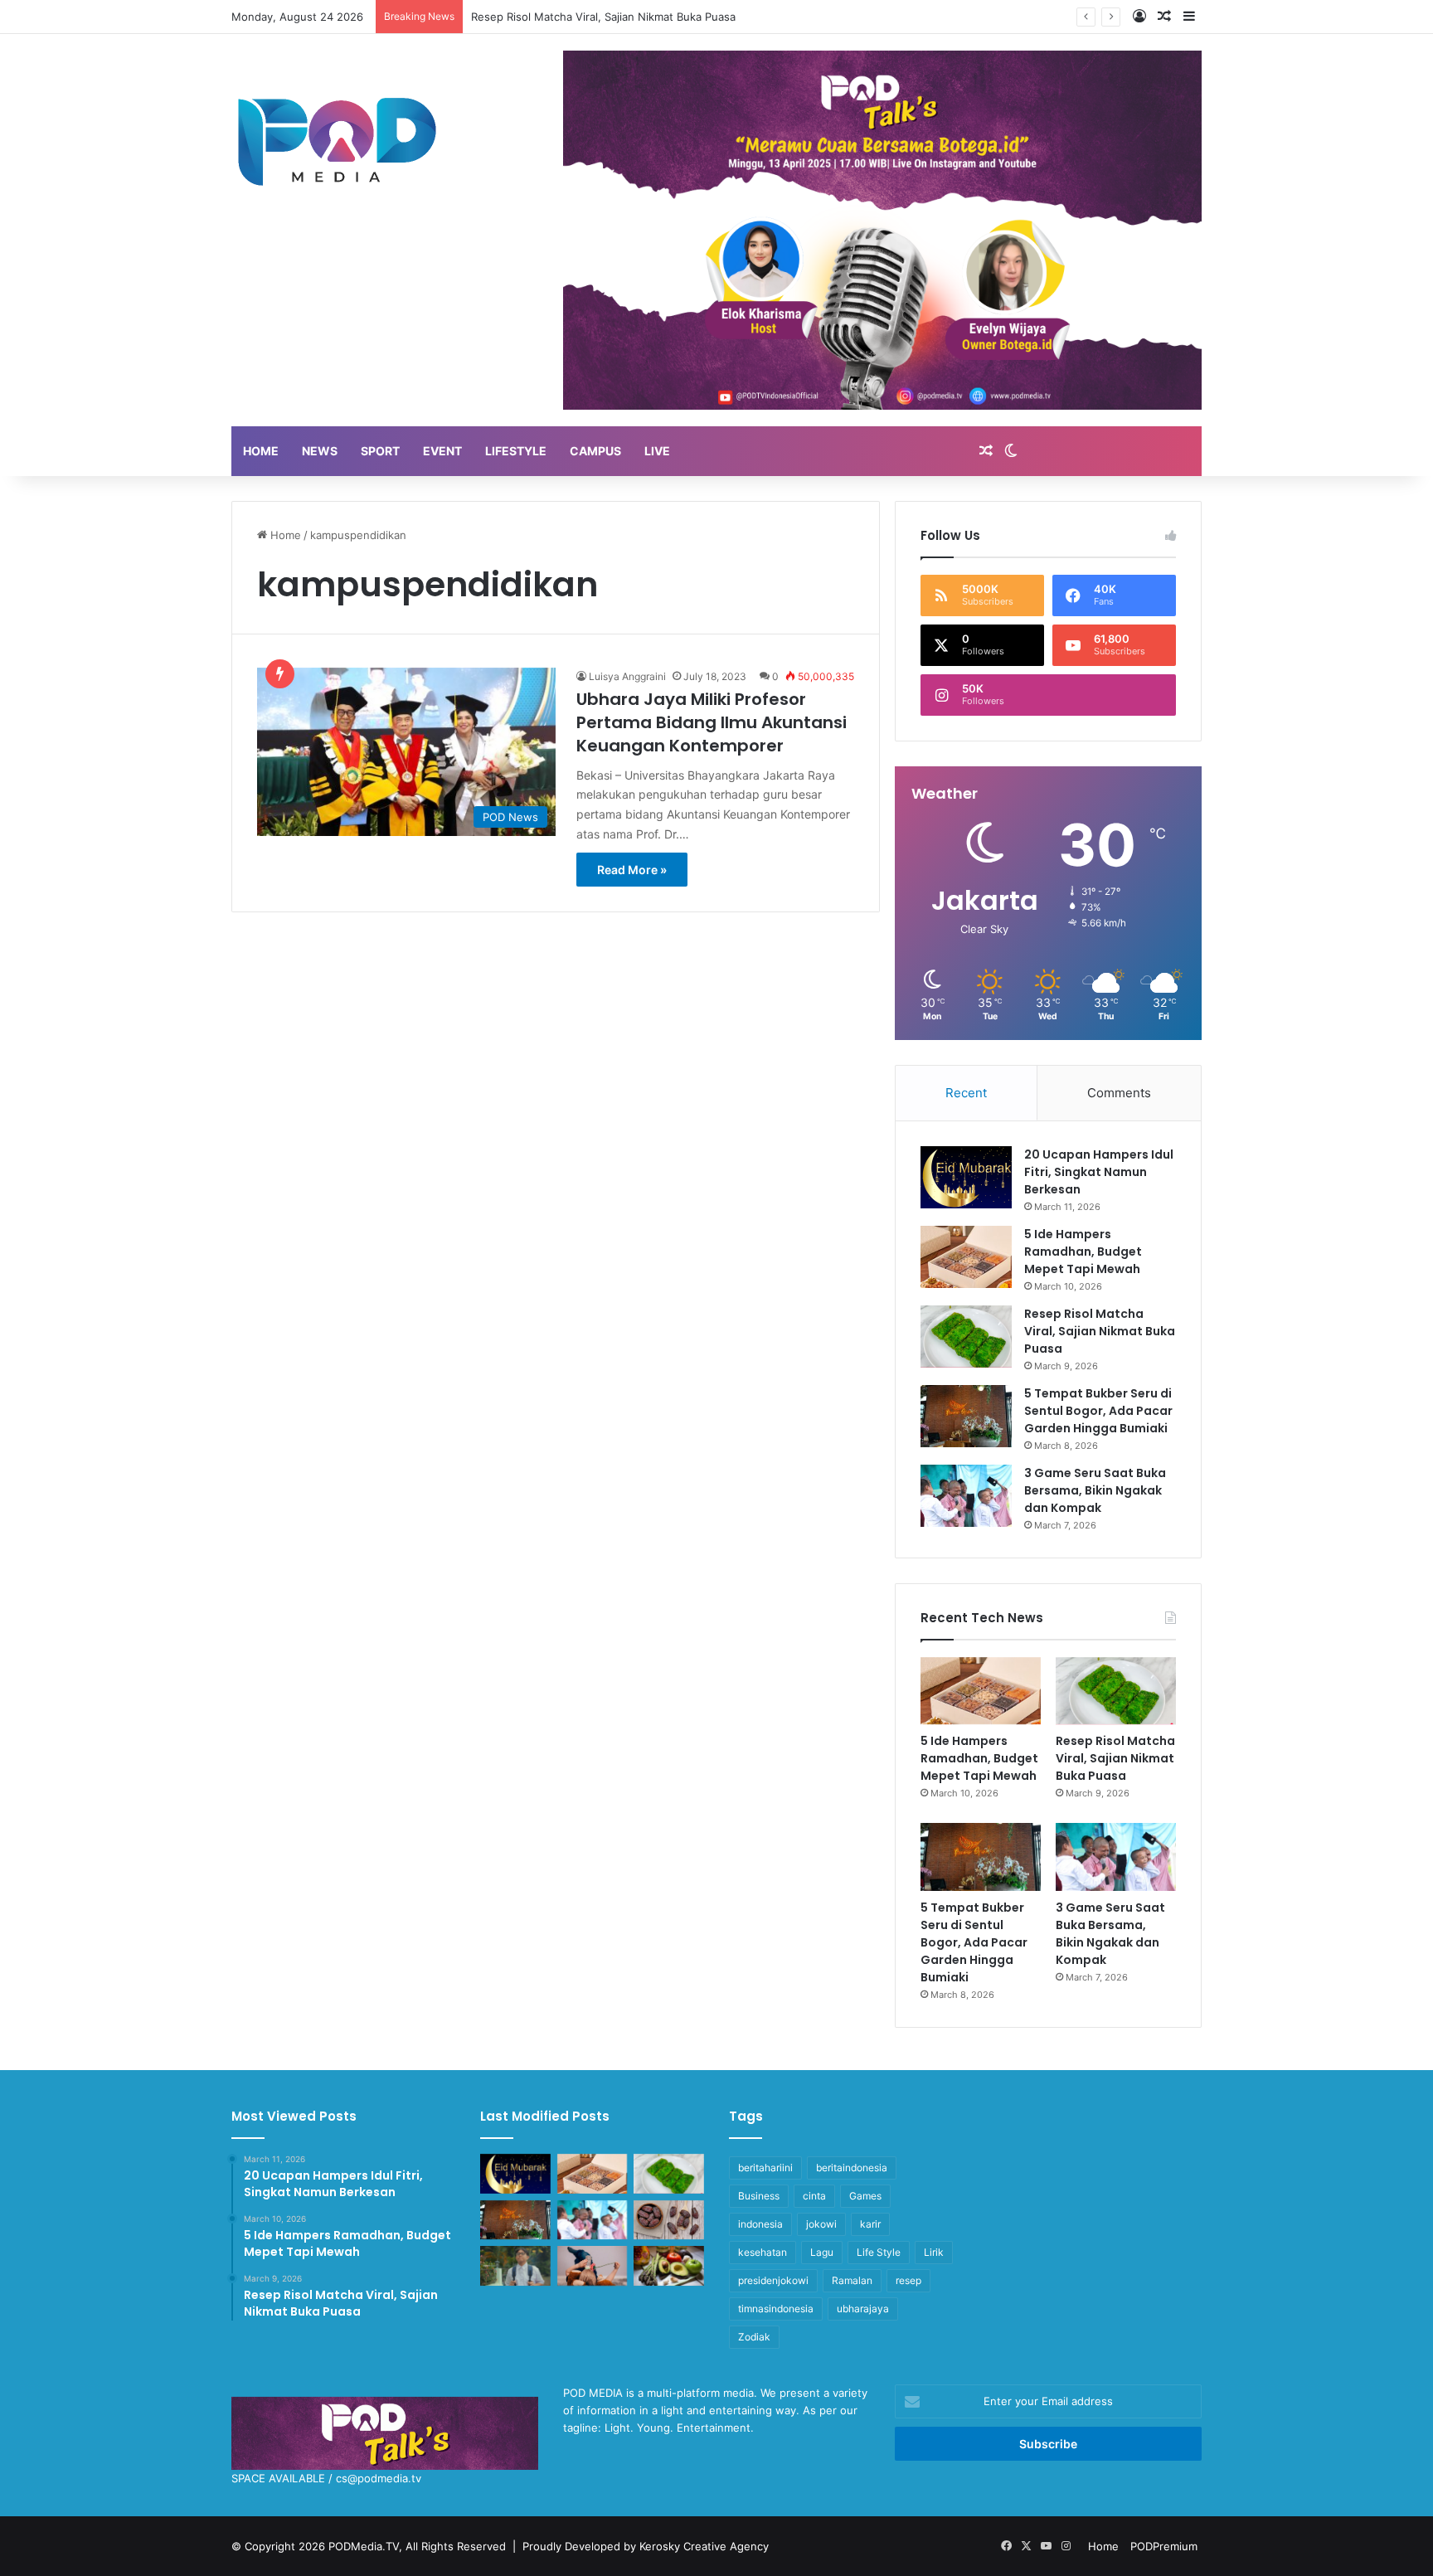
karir (870, 2224)
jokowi (821, 2224)
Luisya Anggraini (627, 676)
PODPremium (1164, 2546)
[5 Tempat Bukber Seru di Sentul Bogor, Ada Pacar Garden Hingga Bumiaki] (966, 1416)
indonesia (760, 2224)
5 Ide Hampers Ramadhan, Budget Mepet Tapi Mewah (1083, 1252)
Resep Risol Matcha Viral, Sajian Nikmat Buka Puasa (1100, 1331)
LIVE (657, 451)
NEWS (320, 451)
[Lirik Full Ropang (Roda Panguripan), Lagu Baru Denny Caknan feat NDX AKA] (515, 2266)
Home (284, 535)
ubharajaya (863, 2309)
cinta (814, 2196)
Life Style (879, 2252)
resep (908, 2280)
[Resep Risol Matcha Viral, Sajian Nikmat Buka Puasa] (966, 1337)
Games (865, 2196)
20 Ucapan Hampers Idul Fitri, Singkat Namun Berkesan (1099, 1172)
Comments (1119, 1093)
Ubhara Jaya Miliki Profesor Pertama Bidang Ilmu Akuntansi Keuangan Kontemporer (712, 722)
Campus (595, 451)
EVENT (442, 451)
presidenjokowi (773, 2280)
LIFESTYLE (516, 451)
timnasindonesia (776, 2309)
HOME (261, 451)
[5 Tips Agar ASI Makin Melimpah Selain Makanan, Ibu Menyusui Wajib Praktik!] (593, 2266)
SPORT (380, 451)
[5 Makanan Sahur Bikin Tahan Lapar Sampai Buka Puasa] (669, 2220)
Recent (966, 1093)
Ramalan (852, 2280)
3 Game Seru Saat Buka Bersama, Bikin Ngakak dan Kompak (1095, 1490)
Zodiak (754, 2337)
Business (759, 2196)
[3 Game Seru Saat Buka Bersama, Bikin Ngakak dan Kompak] (966, 1496)
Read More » (632, 870)
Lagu (822, 2252)
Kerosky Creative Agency (704, 2546)
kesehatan (763, 2252)
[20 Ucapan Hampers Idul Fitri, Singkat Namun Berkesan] (966, 1177)
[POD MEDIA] (338, 140)
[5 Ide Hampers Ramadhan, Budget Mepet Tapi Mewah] (966, 1257)
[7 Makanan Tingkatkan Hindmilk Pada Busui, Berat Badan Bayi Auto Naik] (669, 2266)
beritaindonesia (852, 2168)
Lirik (934, 2252)
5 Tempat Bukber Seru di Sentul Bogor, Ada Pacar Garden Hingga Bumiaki (1098, 1411)
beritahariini (765, 2168)
